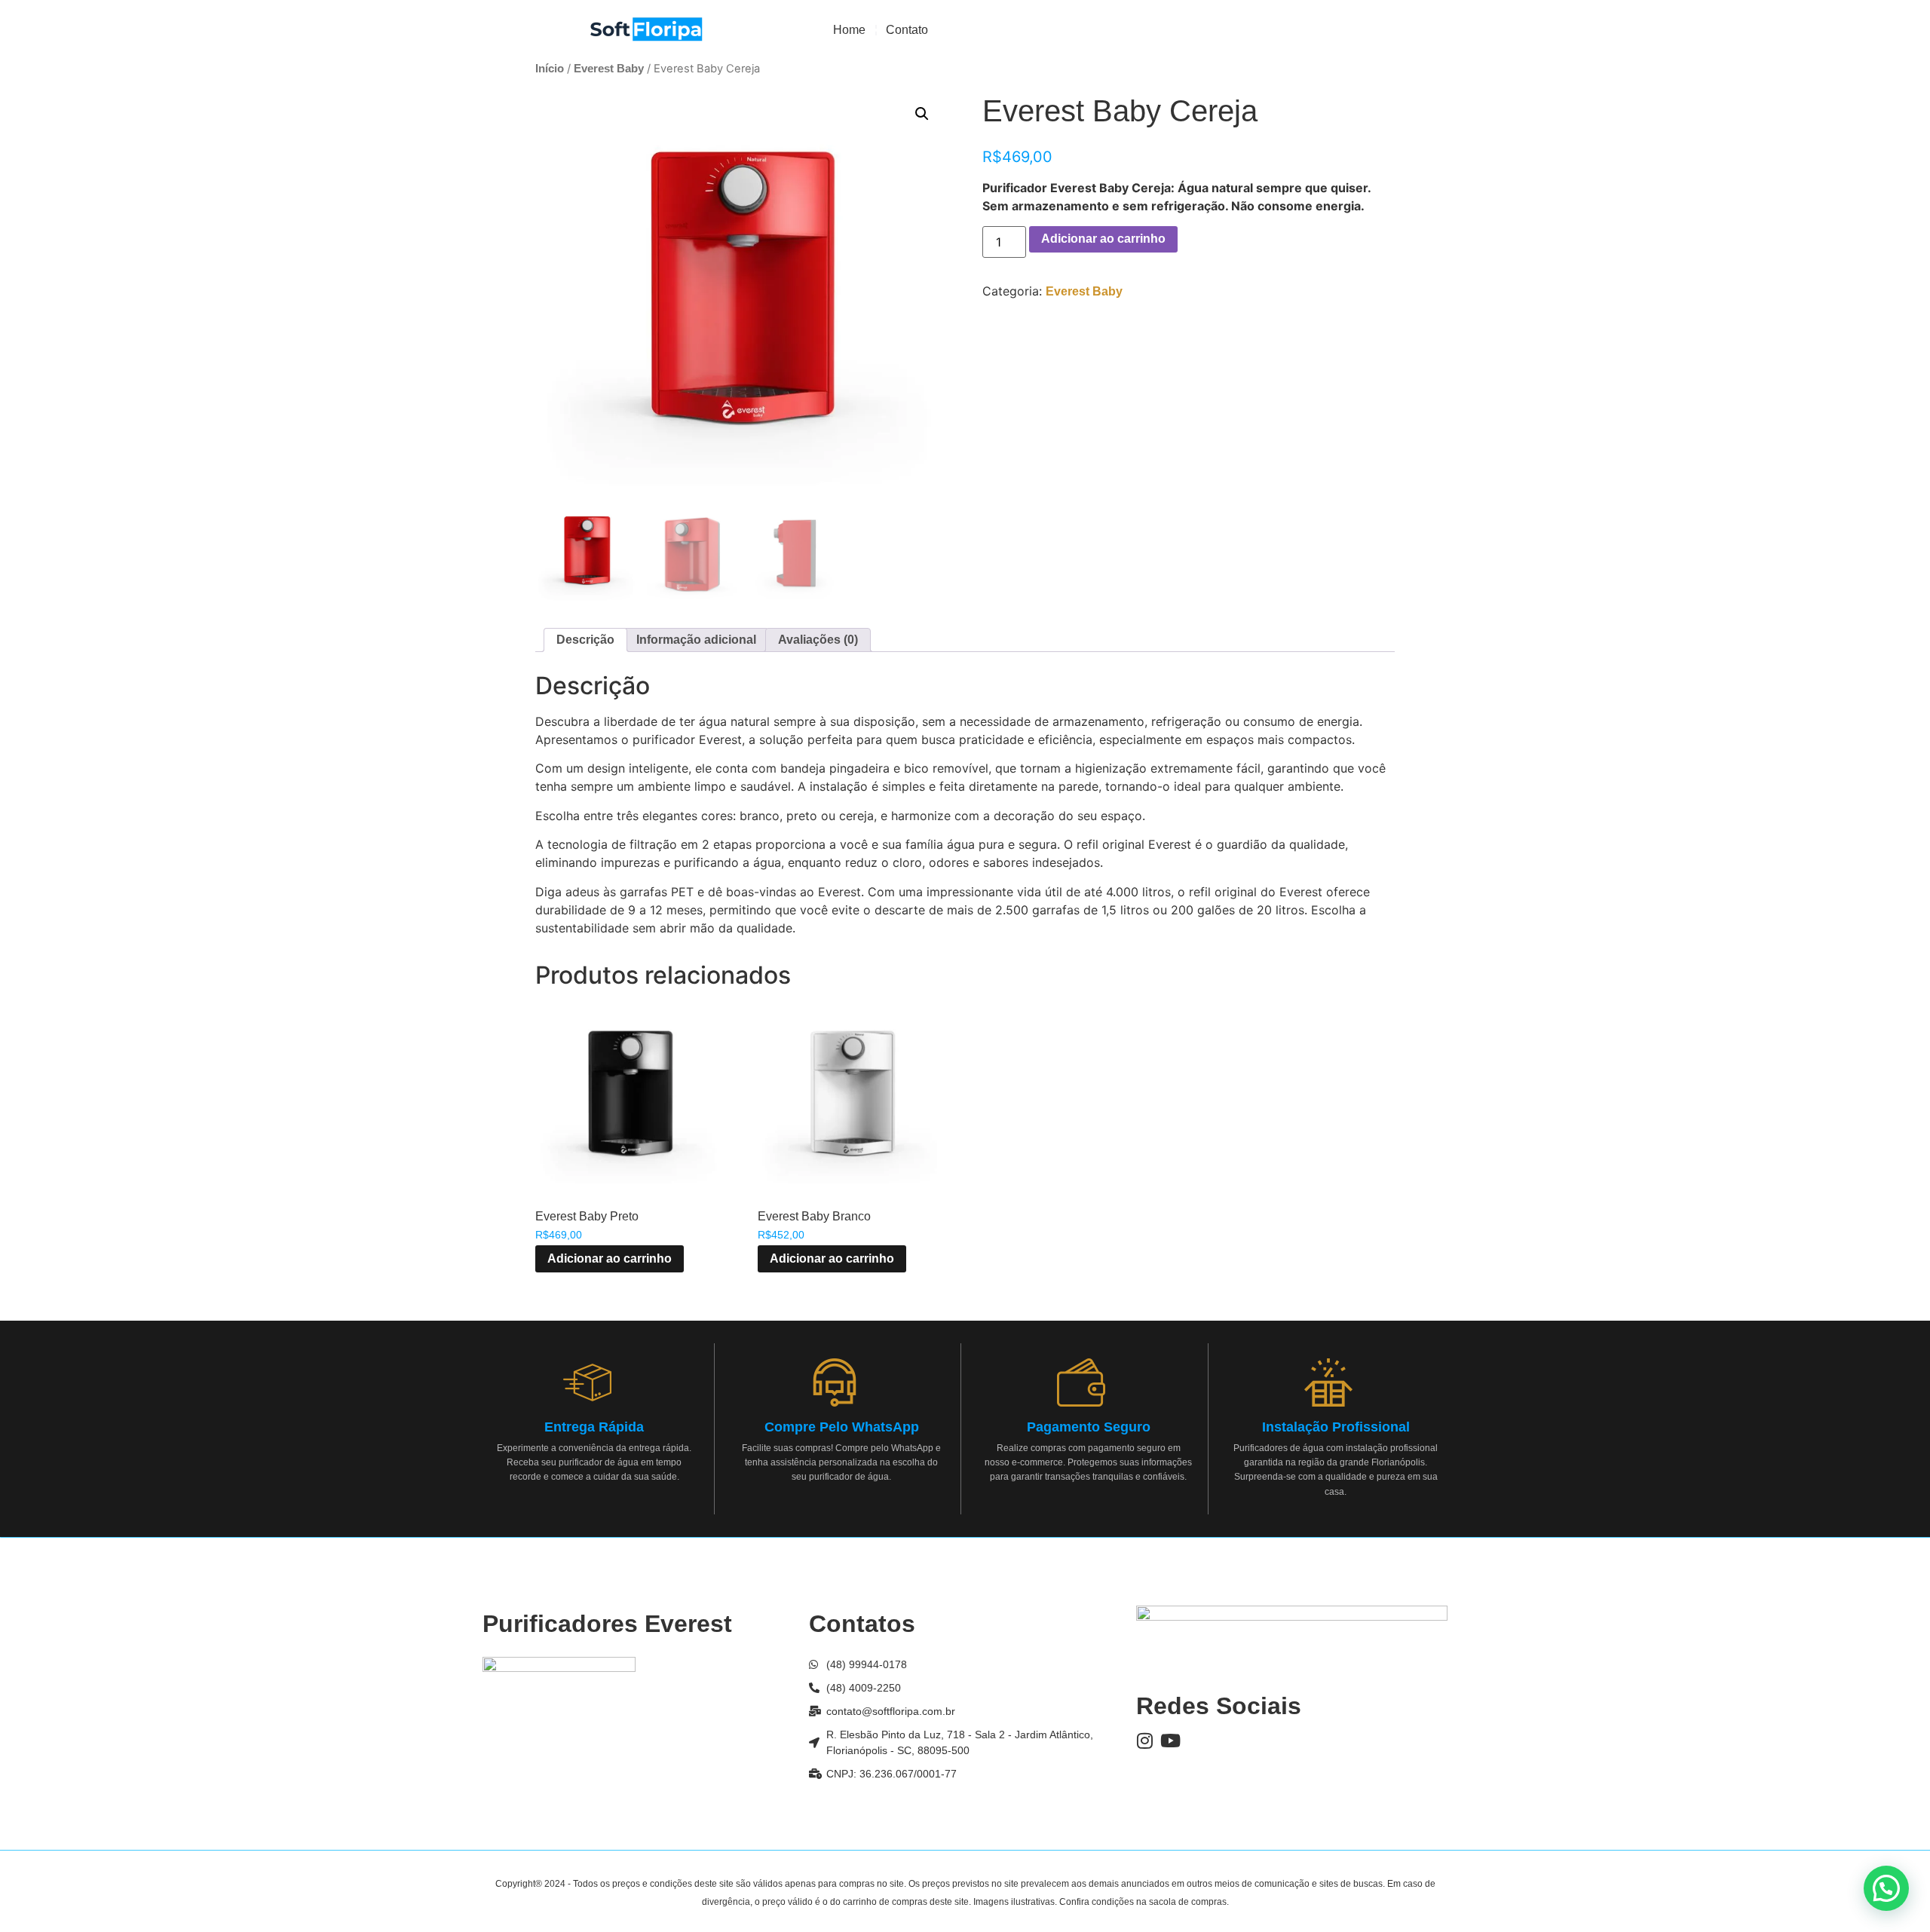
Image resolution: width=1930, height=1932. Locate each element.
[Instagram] (1145, 1741)
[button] (922, 114)
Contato (907, 30)
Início (550, 69)
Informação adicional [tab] (696, 640)
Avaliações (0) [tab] (818, 640)
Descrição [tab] (585, 640)
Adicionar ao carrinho (1103, 239)
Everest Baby (609, 69)
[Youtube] (1171, 1741)
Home (849, 30)
